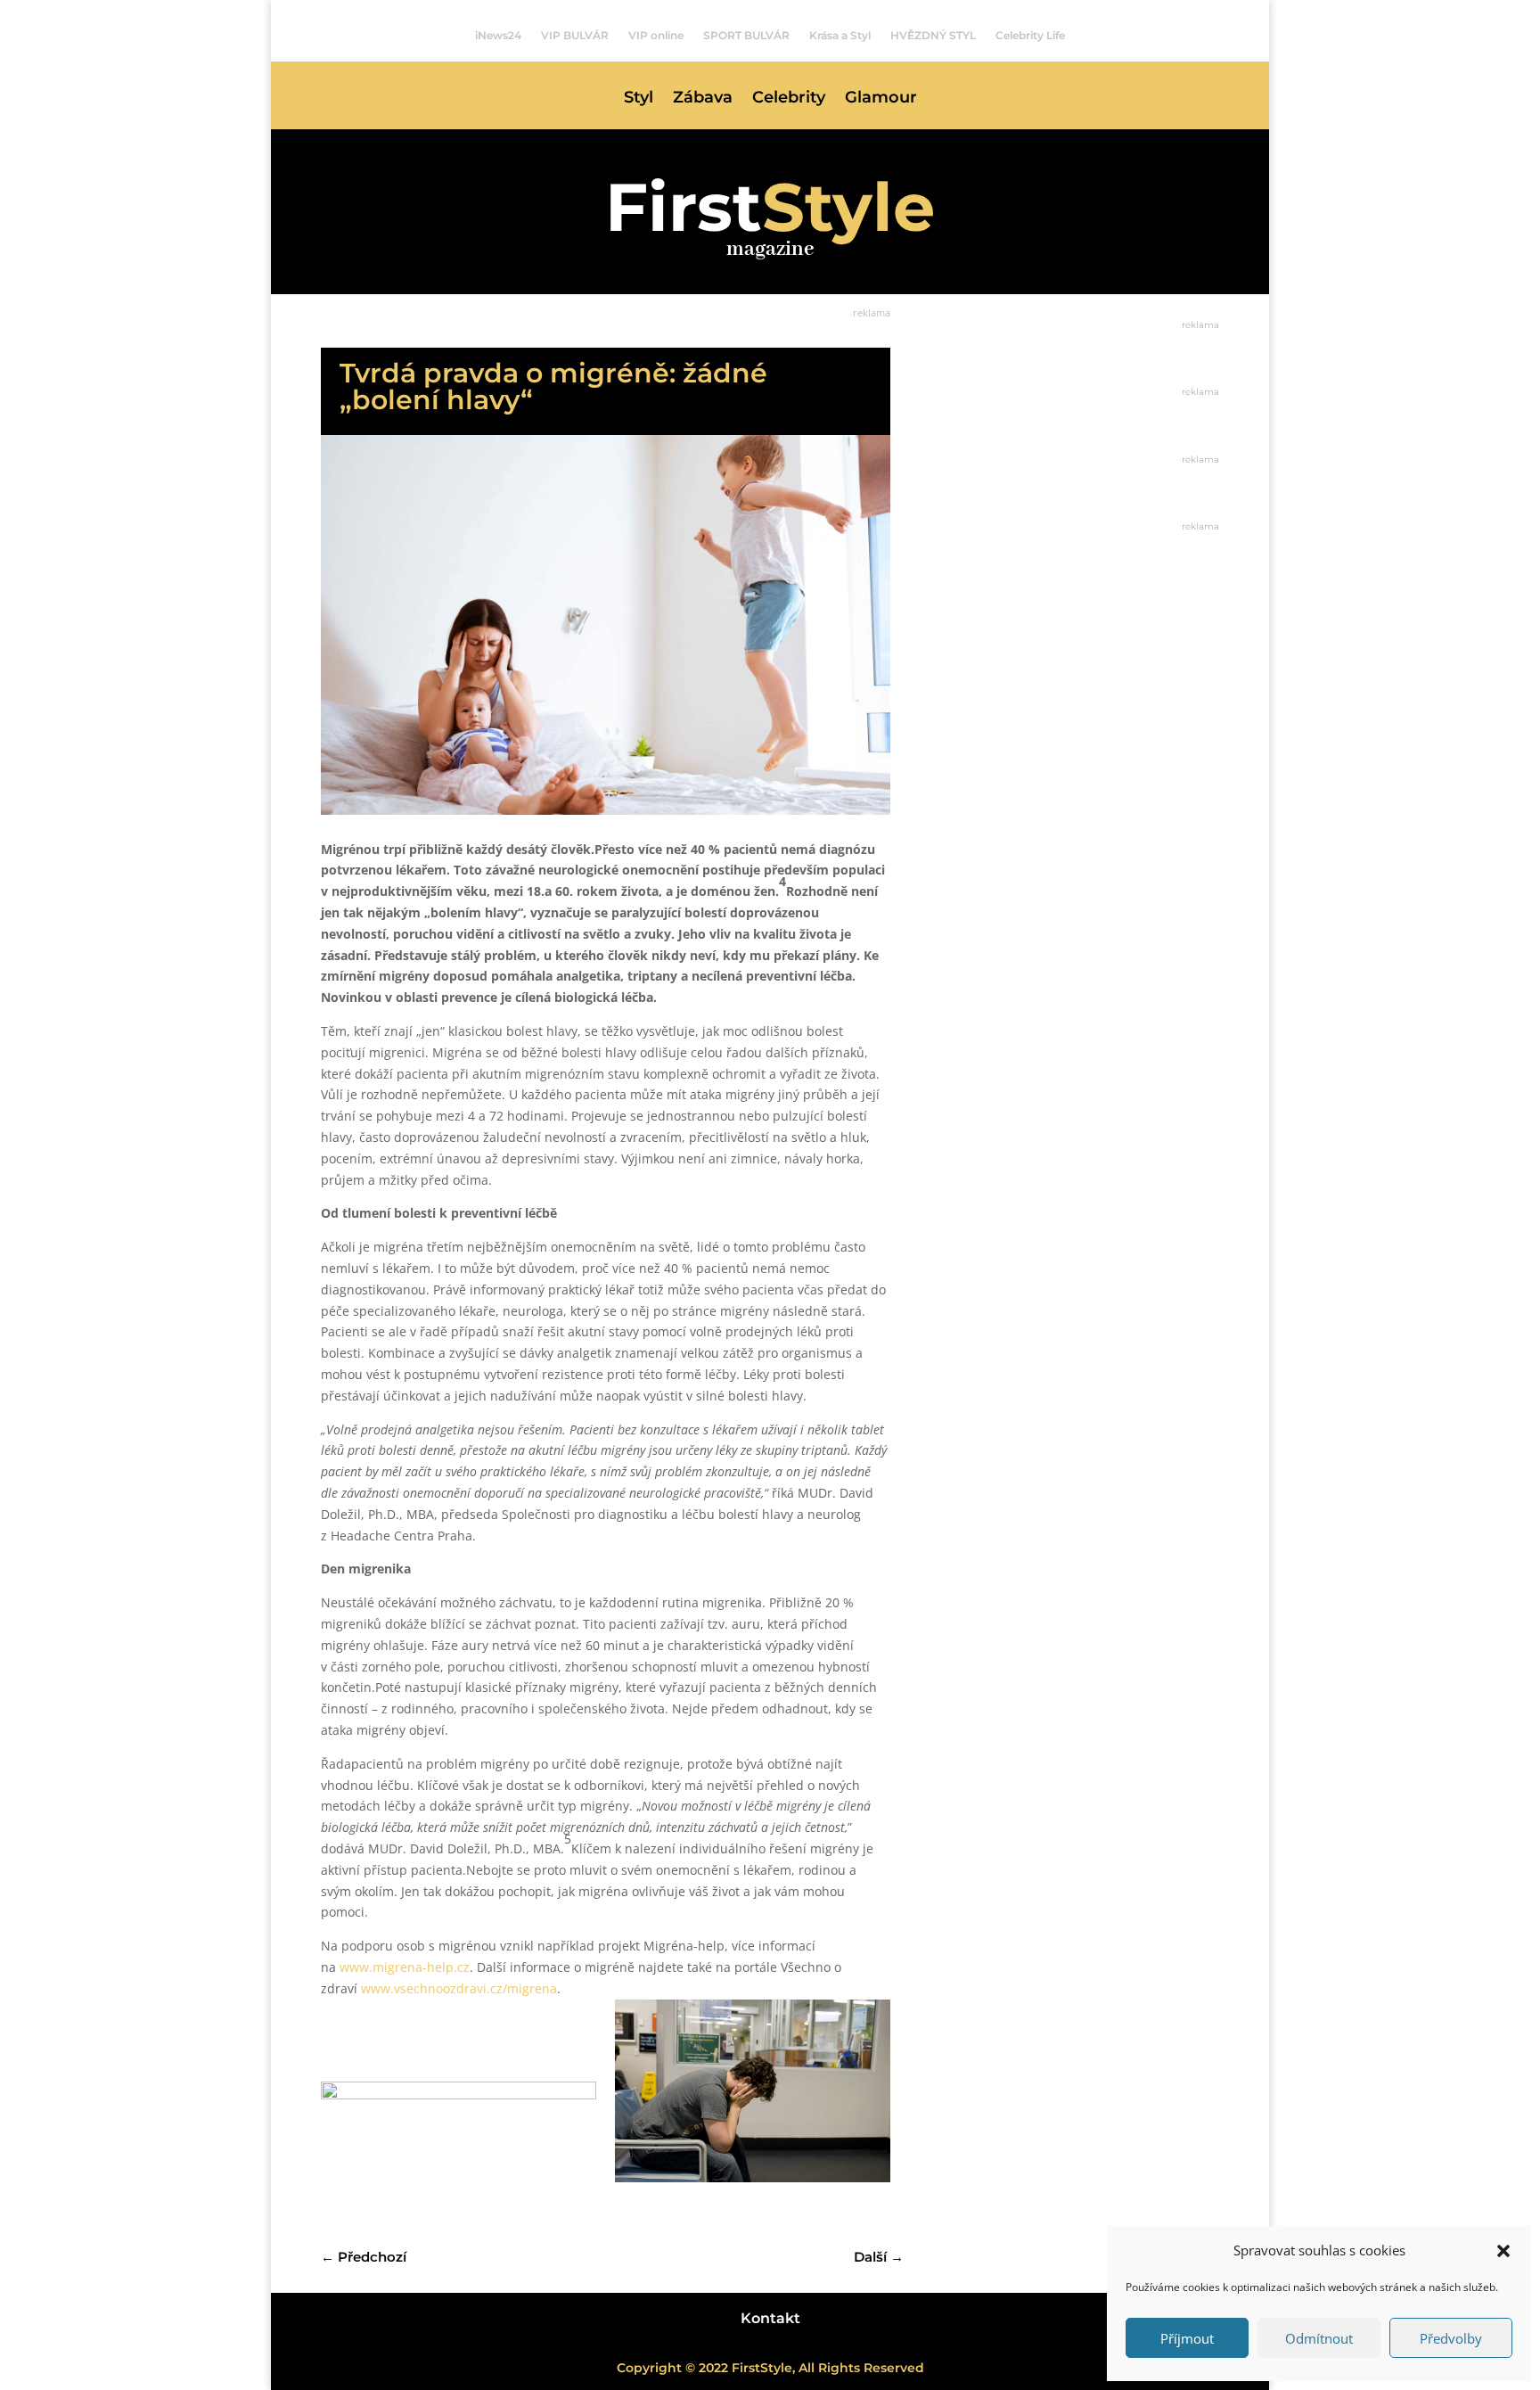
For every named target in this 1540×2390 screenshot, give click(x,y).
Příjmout (1187, 2338)
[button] (1503, 2251)
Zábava (703, 99)
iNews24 (498, 36)
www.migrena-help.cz (405, 1967)
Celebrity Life (1030, 36)
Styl (639, 99)
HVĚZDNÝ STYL (933, 36)
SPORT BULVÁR (746, 36)
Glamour (881, 99)
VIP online (656, 36)
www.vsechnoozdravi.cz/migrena (459, 1988)
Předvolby (1451, 2338)
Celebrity (789, 99)
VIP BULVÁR (575, 36)
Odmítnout (1319, 2338)
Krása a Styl (840, 36)
